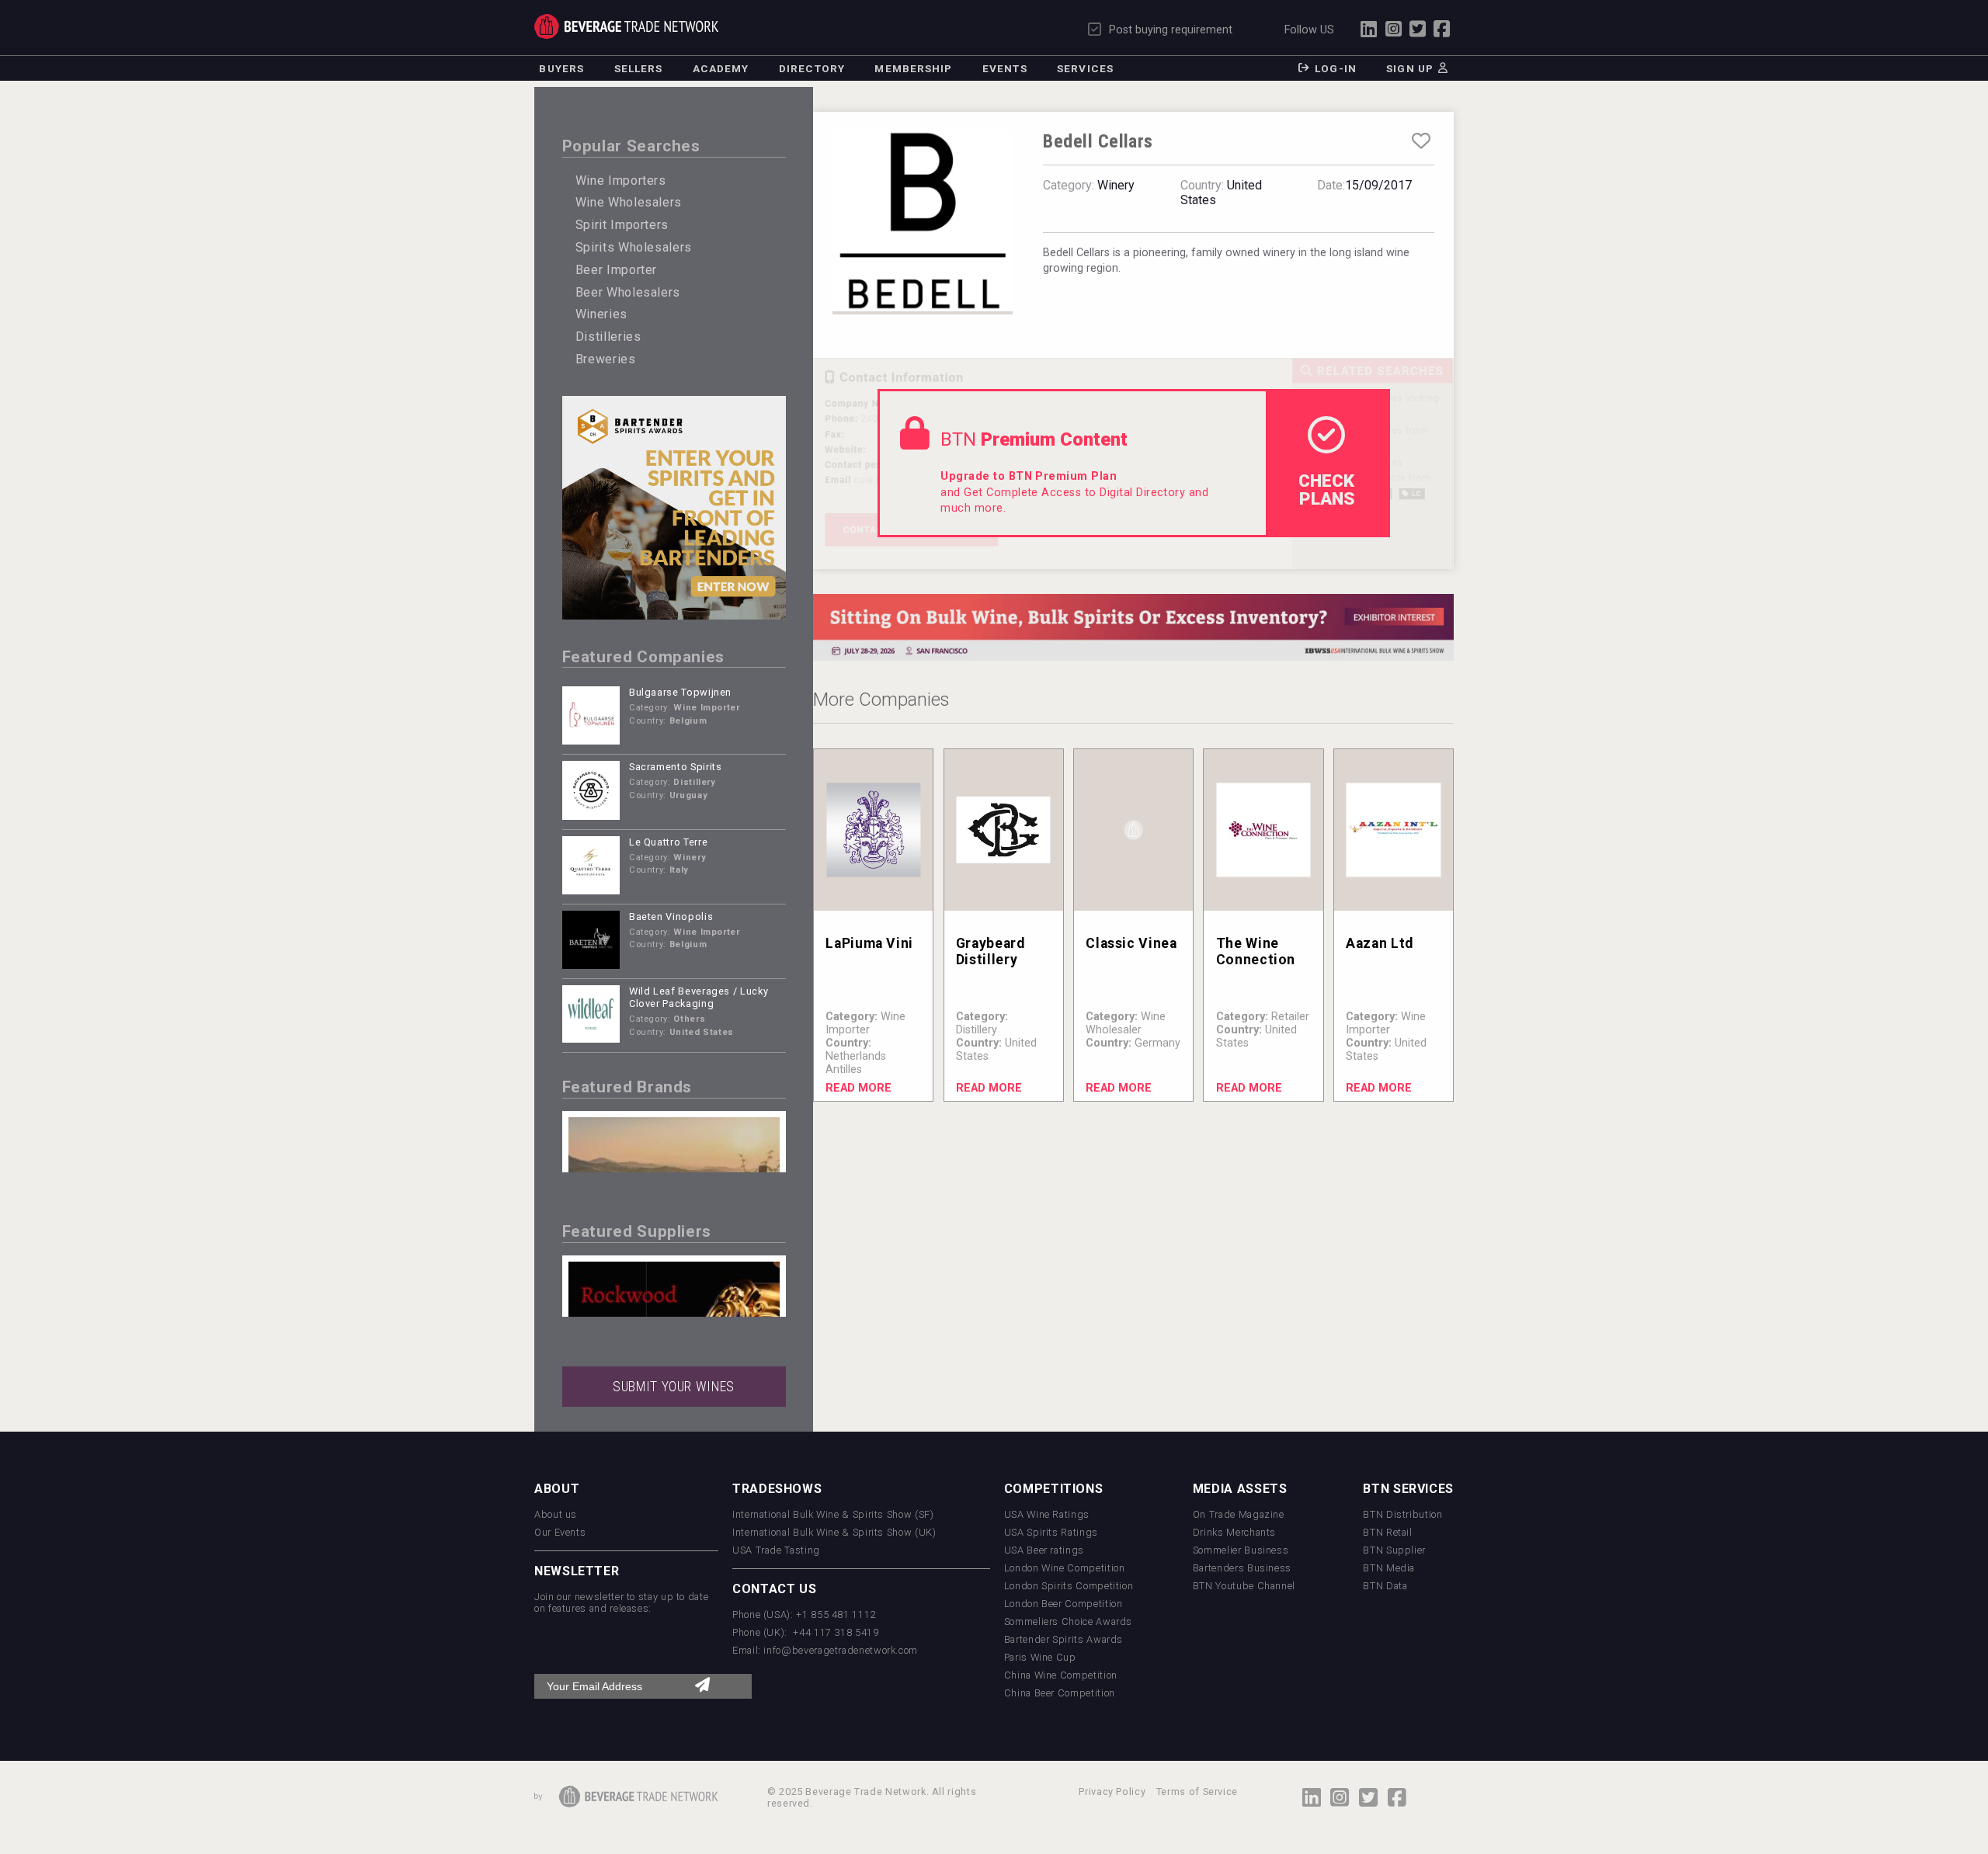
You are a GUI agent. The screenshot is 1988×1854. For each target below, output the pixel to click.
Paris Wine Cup (1040, 1657)
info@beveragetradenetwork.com (841, 1650)
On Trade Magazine (1239, 1514)
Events (1005, 68)
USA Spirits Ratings (1051, 1532)
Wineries (601, 314)
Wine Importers (621, 181)
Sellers (639, 68)
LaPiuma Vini (869, 943)
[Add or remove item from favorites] (1421, 141)
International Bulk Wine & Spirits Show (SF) (833, 1514)
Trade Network (626, 26)
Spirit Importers (622, 225)
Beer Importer (616, 270)
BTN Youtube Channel (1244, 1586)
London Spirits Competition (1069, 1586)
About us (556, 1514)
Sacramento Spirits (676, 767)
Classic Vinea (1131, 943)
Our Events (560, 1532)
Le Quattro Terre (668, 842)
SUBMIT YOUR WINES (674, 1387)
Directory (812, 68)
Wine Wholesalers (629, 202)
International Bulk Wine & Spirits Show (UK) (834, 1532)
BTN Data (1385, 1586)
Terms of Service (1197, 1792)
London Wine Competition (1065, 1568)
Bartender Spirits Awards (1064, 1639)
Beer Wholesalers (628, 292)
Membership (913, 68)
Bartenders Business (1242, 1568)
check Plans (1326, 489)
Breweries (606, 359)
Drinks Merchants (1234, 1532)
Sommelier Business (1241, 1550)
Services (1085, 68)
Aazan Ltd (1380, 943)
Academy (721, 68)
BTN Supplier (1394, 1550)
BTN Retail (1387, 1532)
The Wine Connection (1256, 951)
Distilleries (608, 337)
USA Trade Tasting (776, 1550)
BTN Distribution (1402, 1514)
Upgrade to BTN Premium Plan (1029, 476)
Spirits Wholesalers (634, 247)
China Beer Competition (1060, 1693)
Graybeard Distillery (991, 951)
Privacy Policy (1112, 1792)
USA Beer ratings (1044, 1550)
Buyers (561, 68)
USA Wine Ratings (1047, 1514)
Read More (858, 1088)
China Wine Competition (1061, 1675)
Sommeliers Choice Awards (1068, 1621)
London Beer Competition (1064, 1604)
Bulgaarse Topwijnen (680, 692)
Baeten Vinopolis (671, 917)
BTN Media (1389, 1568)
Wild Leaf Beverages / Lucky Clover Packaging (699, 998)
